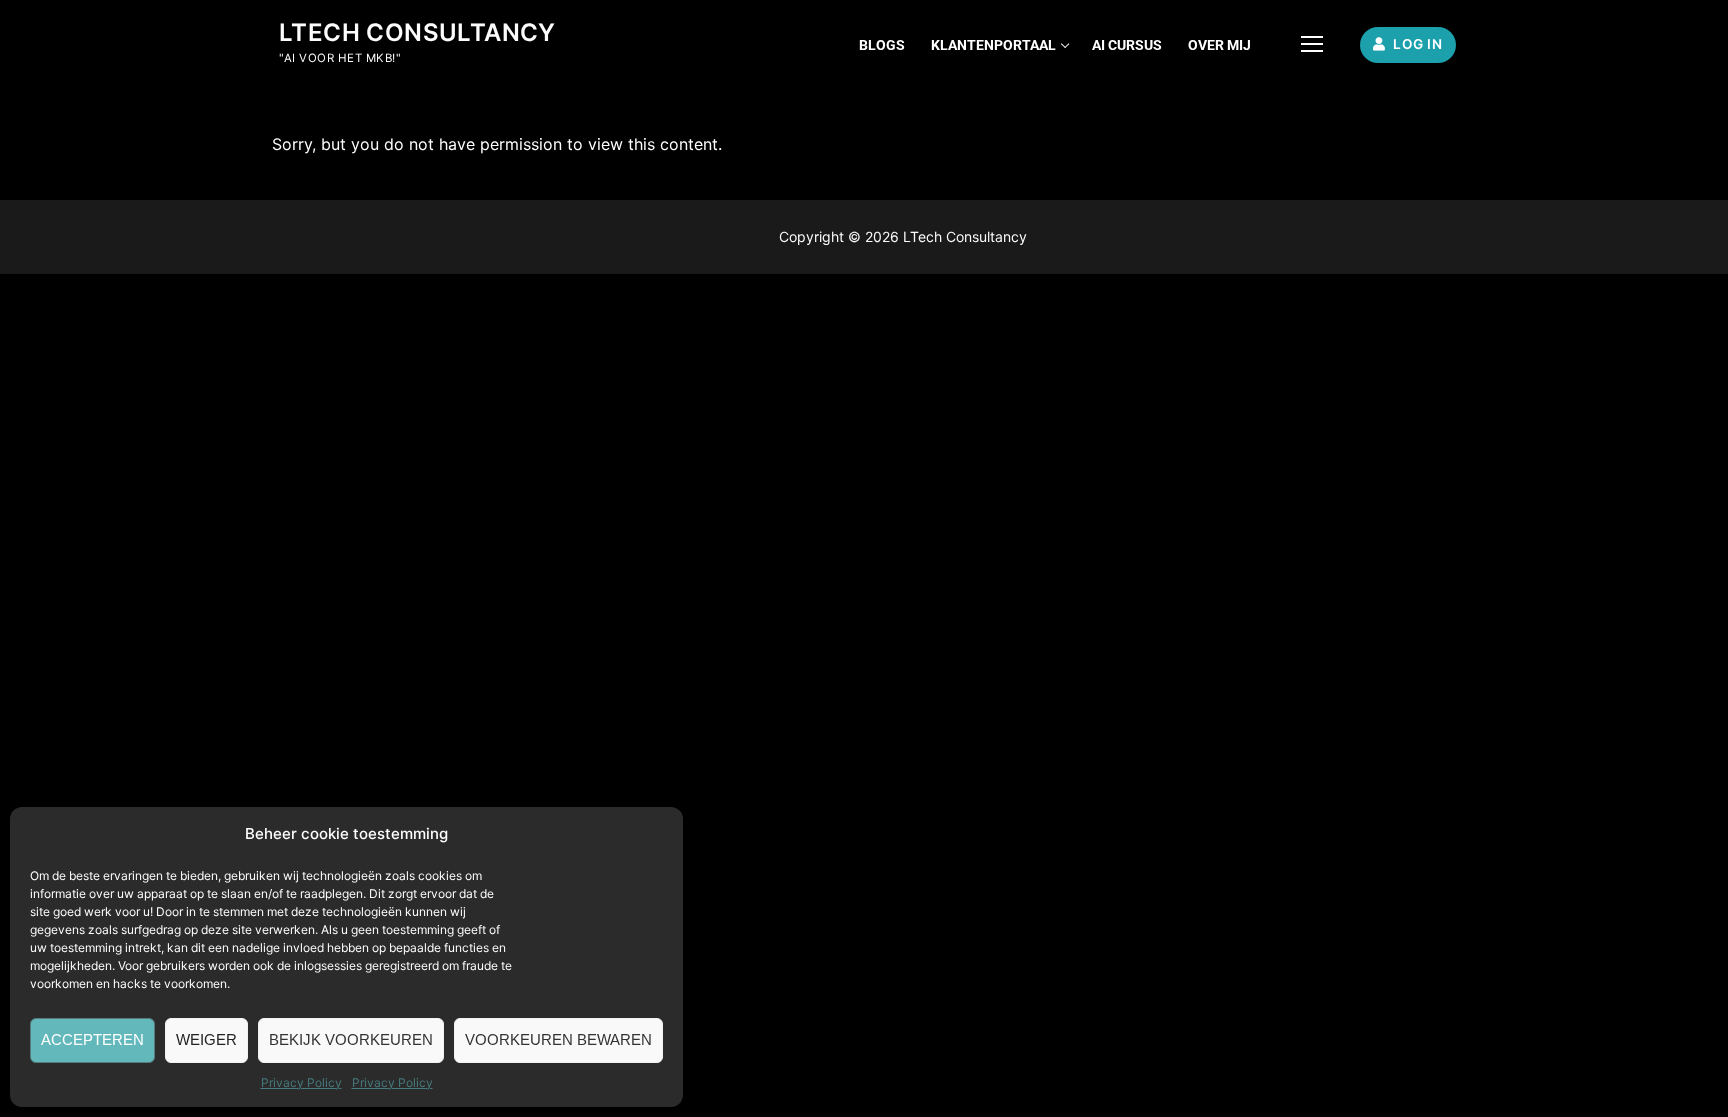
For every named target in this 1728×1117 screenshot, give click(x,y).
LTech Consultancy (417, 32)
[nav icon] (1312, 45)
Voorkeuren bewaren (558, 1039)
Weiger (206, 1039)
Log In (1416, 44)
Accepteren (92, 1039)
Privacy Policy (301, 1082)
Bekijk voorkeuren (351, 1039)
